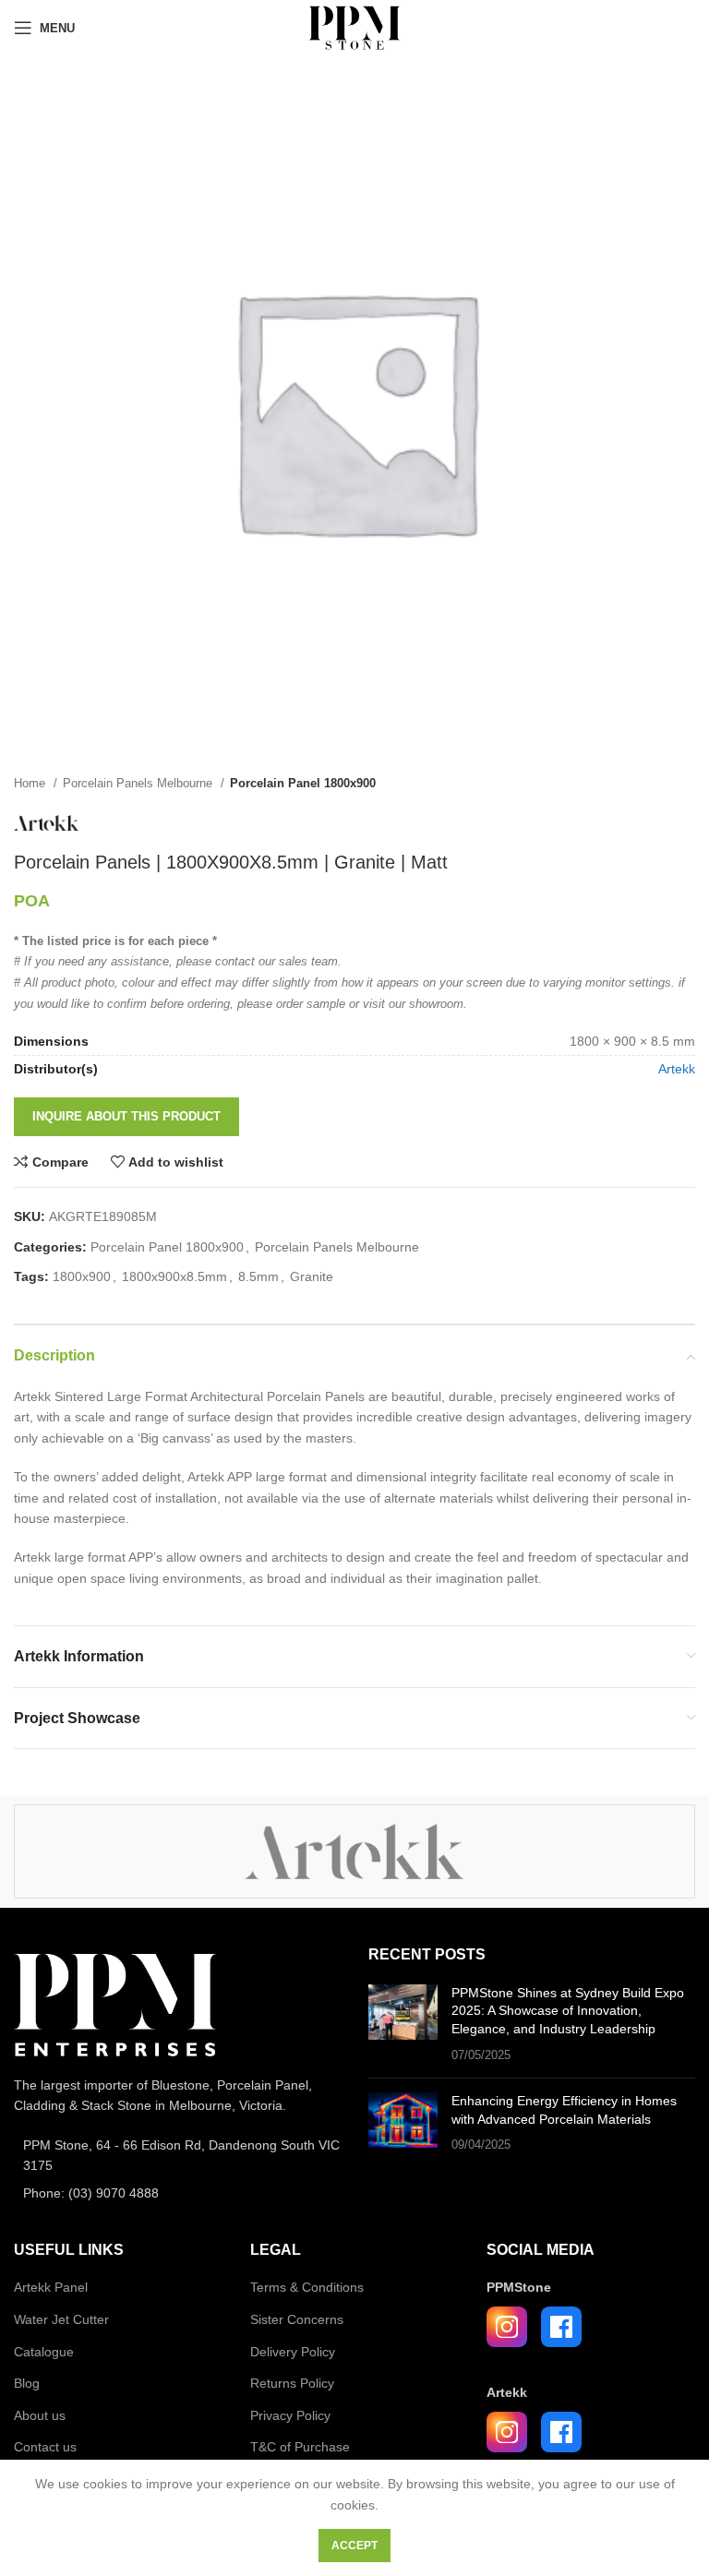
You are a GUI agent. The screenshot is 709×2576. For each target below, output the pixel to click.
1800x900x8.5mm (174, 1276)
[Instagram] (507, 2327)
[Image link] (115, 2004)
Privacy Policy (290, 2415)
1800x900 (82, 1276)
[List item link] (177, 2156)
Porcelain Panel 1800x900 (303, 783)
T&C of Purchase (300, 2447)
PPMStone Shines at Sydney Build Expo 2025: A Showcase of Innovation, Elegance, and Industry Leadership (568, 2011)
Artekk (677, 1069)
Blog (27, 2383)
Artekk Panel (51, 2287)
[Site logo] (354, 27)
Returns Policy (292, 2383)
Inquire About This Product (126, 1116)
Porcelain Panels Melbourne (139, 783)
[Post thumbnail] (403, 2024)
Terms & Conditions (307, 2287)
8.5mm (258, 1276)
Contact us (45, 2447)
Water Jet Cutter (61, 2319)
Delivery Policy (293, 2352)
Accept (354, 2546)
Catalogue (44, 2352)
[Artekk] (354, 1851)
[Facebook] (561, 2327)
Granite (312, 1276)
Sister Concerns (297, 2319)
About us (40, 2415)
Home (31, 783)
